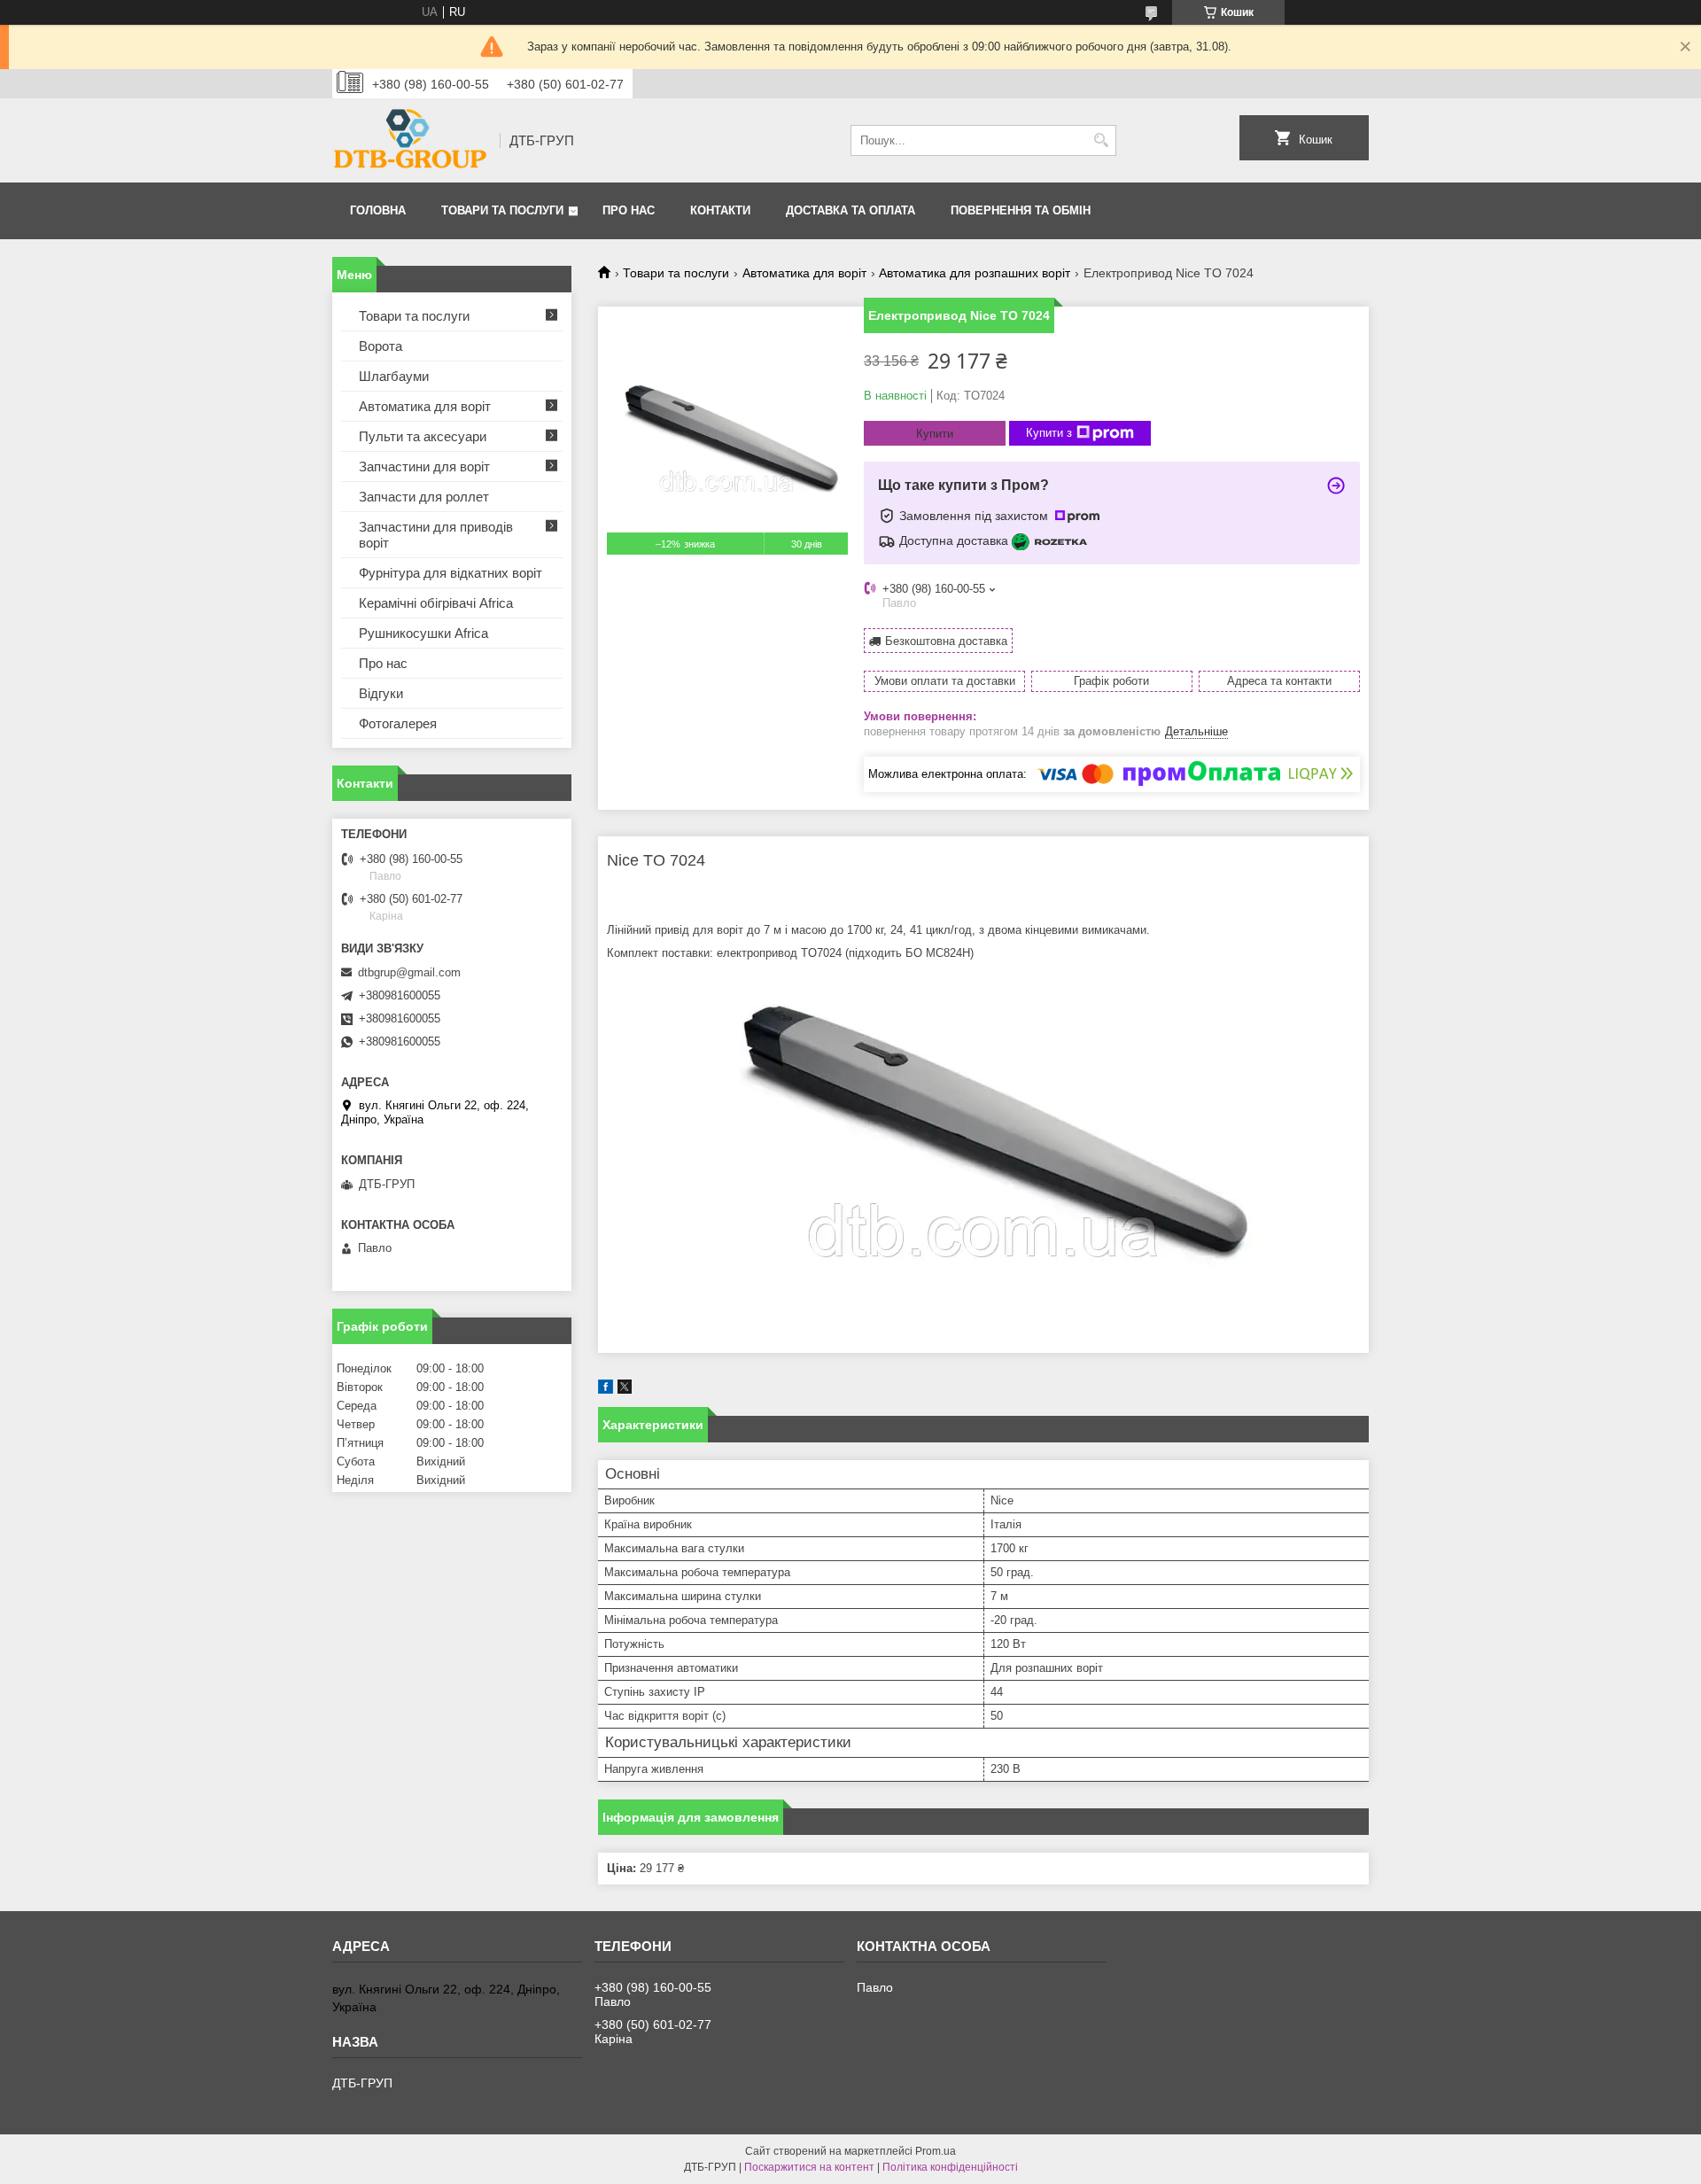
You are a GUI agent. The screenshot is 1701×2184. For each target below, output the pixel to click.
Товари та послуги (502, 210)
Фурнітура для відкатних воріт (450, 573)
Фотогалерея (398, 723)
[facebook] (606, 1390)
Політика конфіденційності (950, 2167)
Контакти (720, 210)
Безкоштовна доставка (946, 641)
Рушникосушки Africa (423, 633)
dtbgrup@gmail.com (409, 972)
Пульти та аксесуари (423, 436)
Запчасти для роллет (424, 497)
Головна (378, 210)
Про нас (629, 210)
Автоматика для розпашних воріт (975, 273)
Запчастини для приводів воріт (436, 535)
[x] (625, 1390)
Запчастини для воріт (424, 466)
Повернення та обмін (1021, 210)
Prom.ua (936, 2151)
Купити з (1049, 433)
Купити (935, 434)
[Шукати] (1101, 140)
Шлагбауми (394, 376)
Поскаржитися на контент (809, 2167)
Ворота (381, 346)
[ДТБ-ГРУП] (410, 140)
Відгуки (381, 693)
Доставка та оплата (850, 210)
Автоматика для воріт (804, 273)
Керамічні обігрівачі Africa (436, 603)
